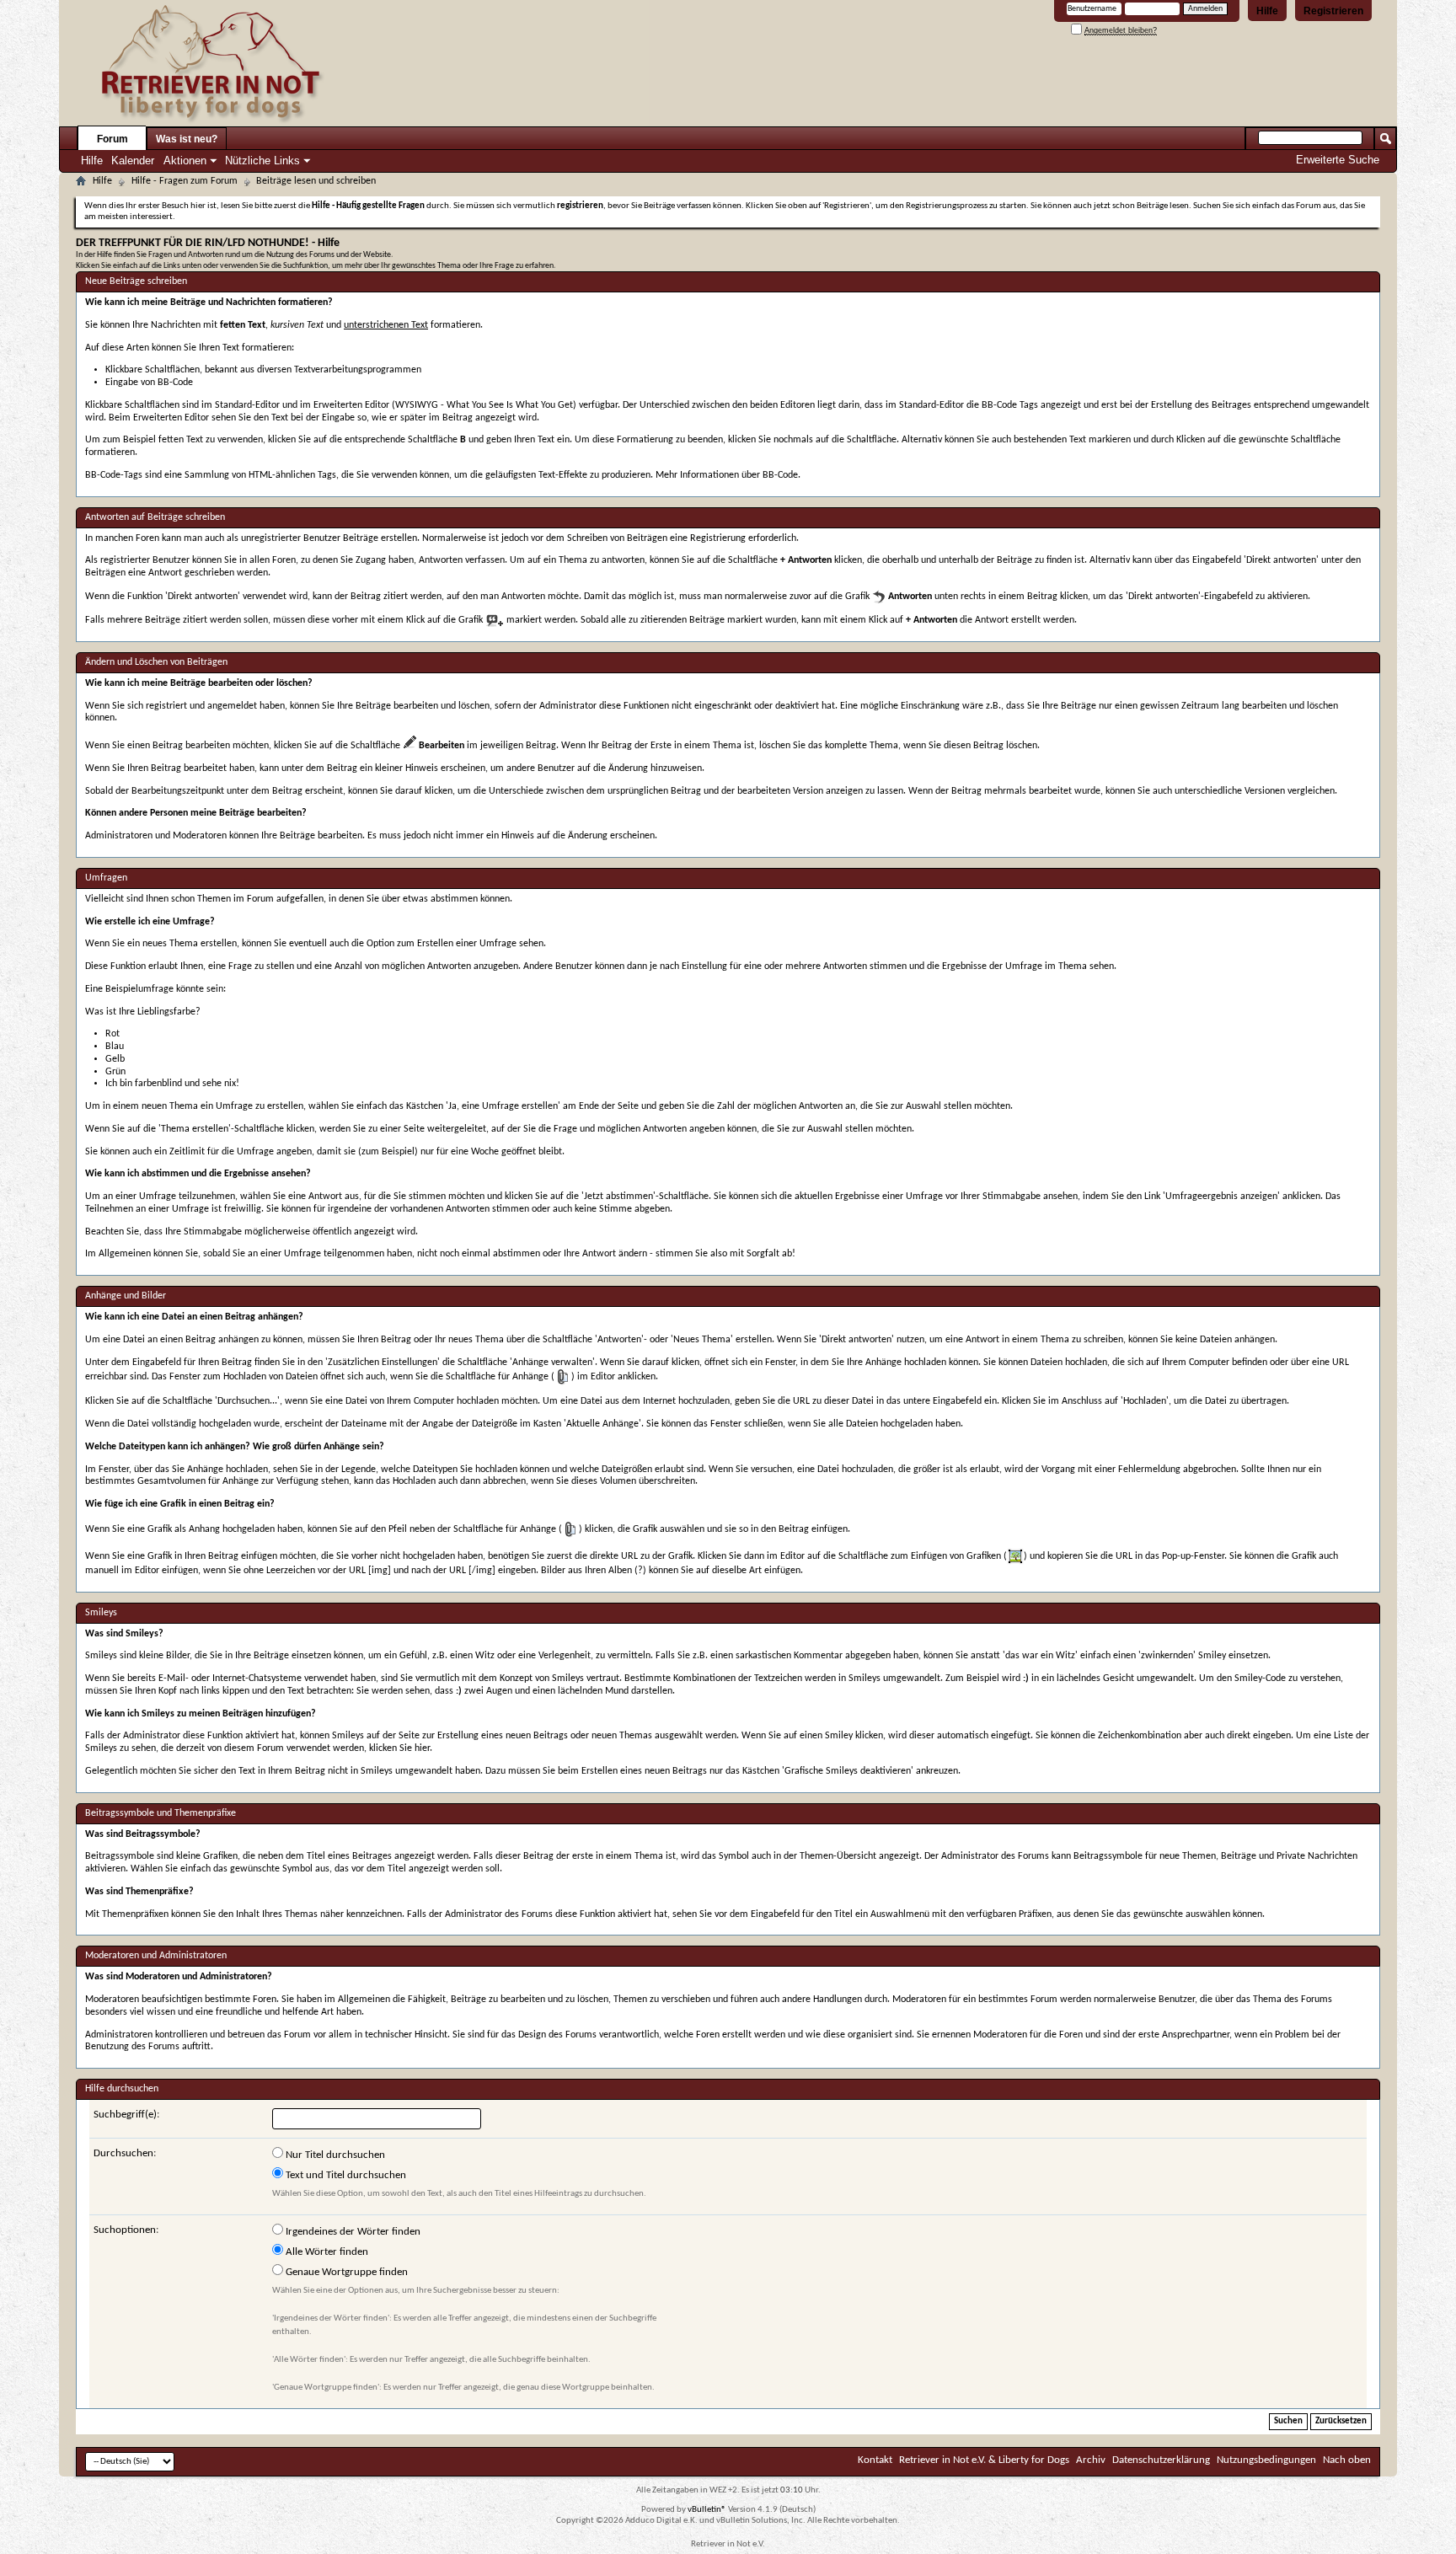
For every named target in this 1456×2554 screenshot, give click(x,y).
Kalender (133, 161)
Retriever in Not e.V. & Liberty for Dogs (984, 2460)
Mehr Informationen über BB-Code (727, 475)
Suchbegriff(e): (126, 2115)
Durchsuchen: (125, 2153)
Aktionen (185, 161)
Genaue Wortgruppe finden (345, 2272)
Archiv (1091, 2460)
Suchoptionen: (126, 2230)
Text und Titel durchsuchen (345, 2175)
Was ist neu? (187, 139)
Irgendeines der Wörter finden (352, 2232)
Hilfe (1267, 11)
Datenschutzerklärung (1161, 2460)
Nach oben (1347, 2460)
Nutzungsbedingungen (1266, 2460)
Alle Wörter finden (326, 2252)
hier (422, 1748)
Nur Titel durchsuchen (334, 2155)
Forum (112, 139)
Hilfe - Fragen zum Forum (185, 181)
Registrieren (1333, 11)
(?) (640, 1571)
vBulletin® (707, 2510)
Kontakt (875, 2460)
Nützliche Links (262, 161)
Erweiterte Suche (1338, 160)
